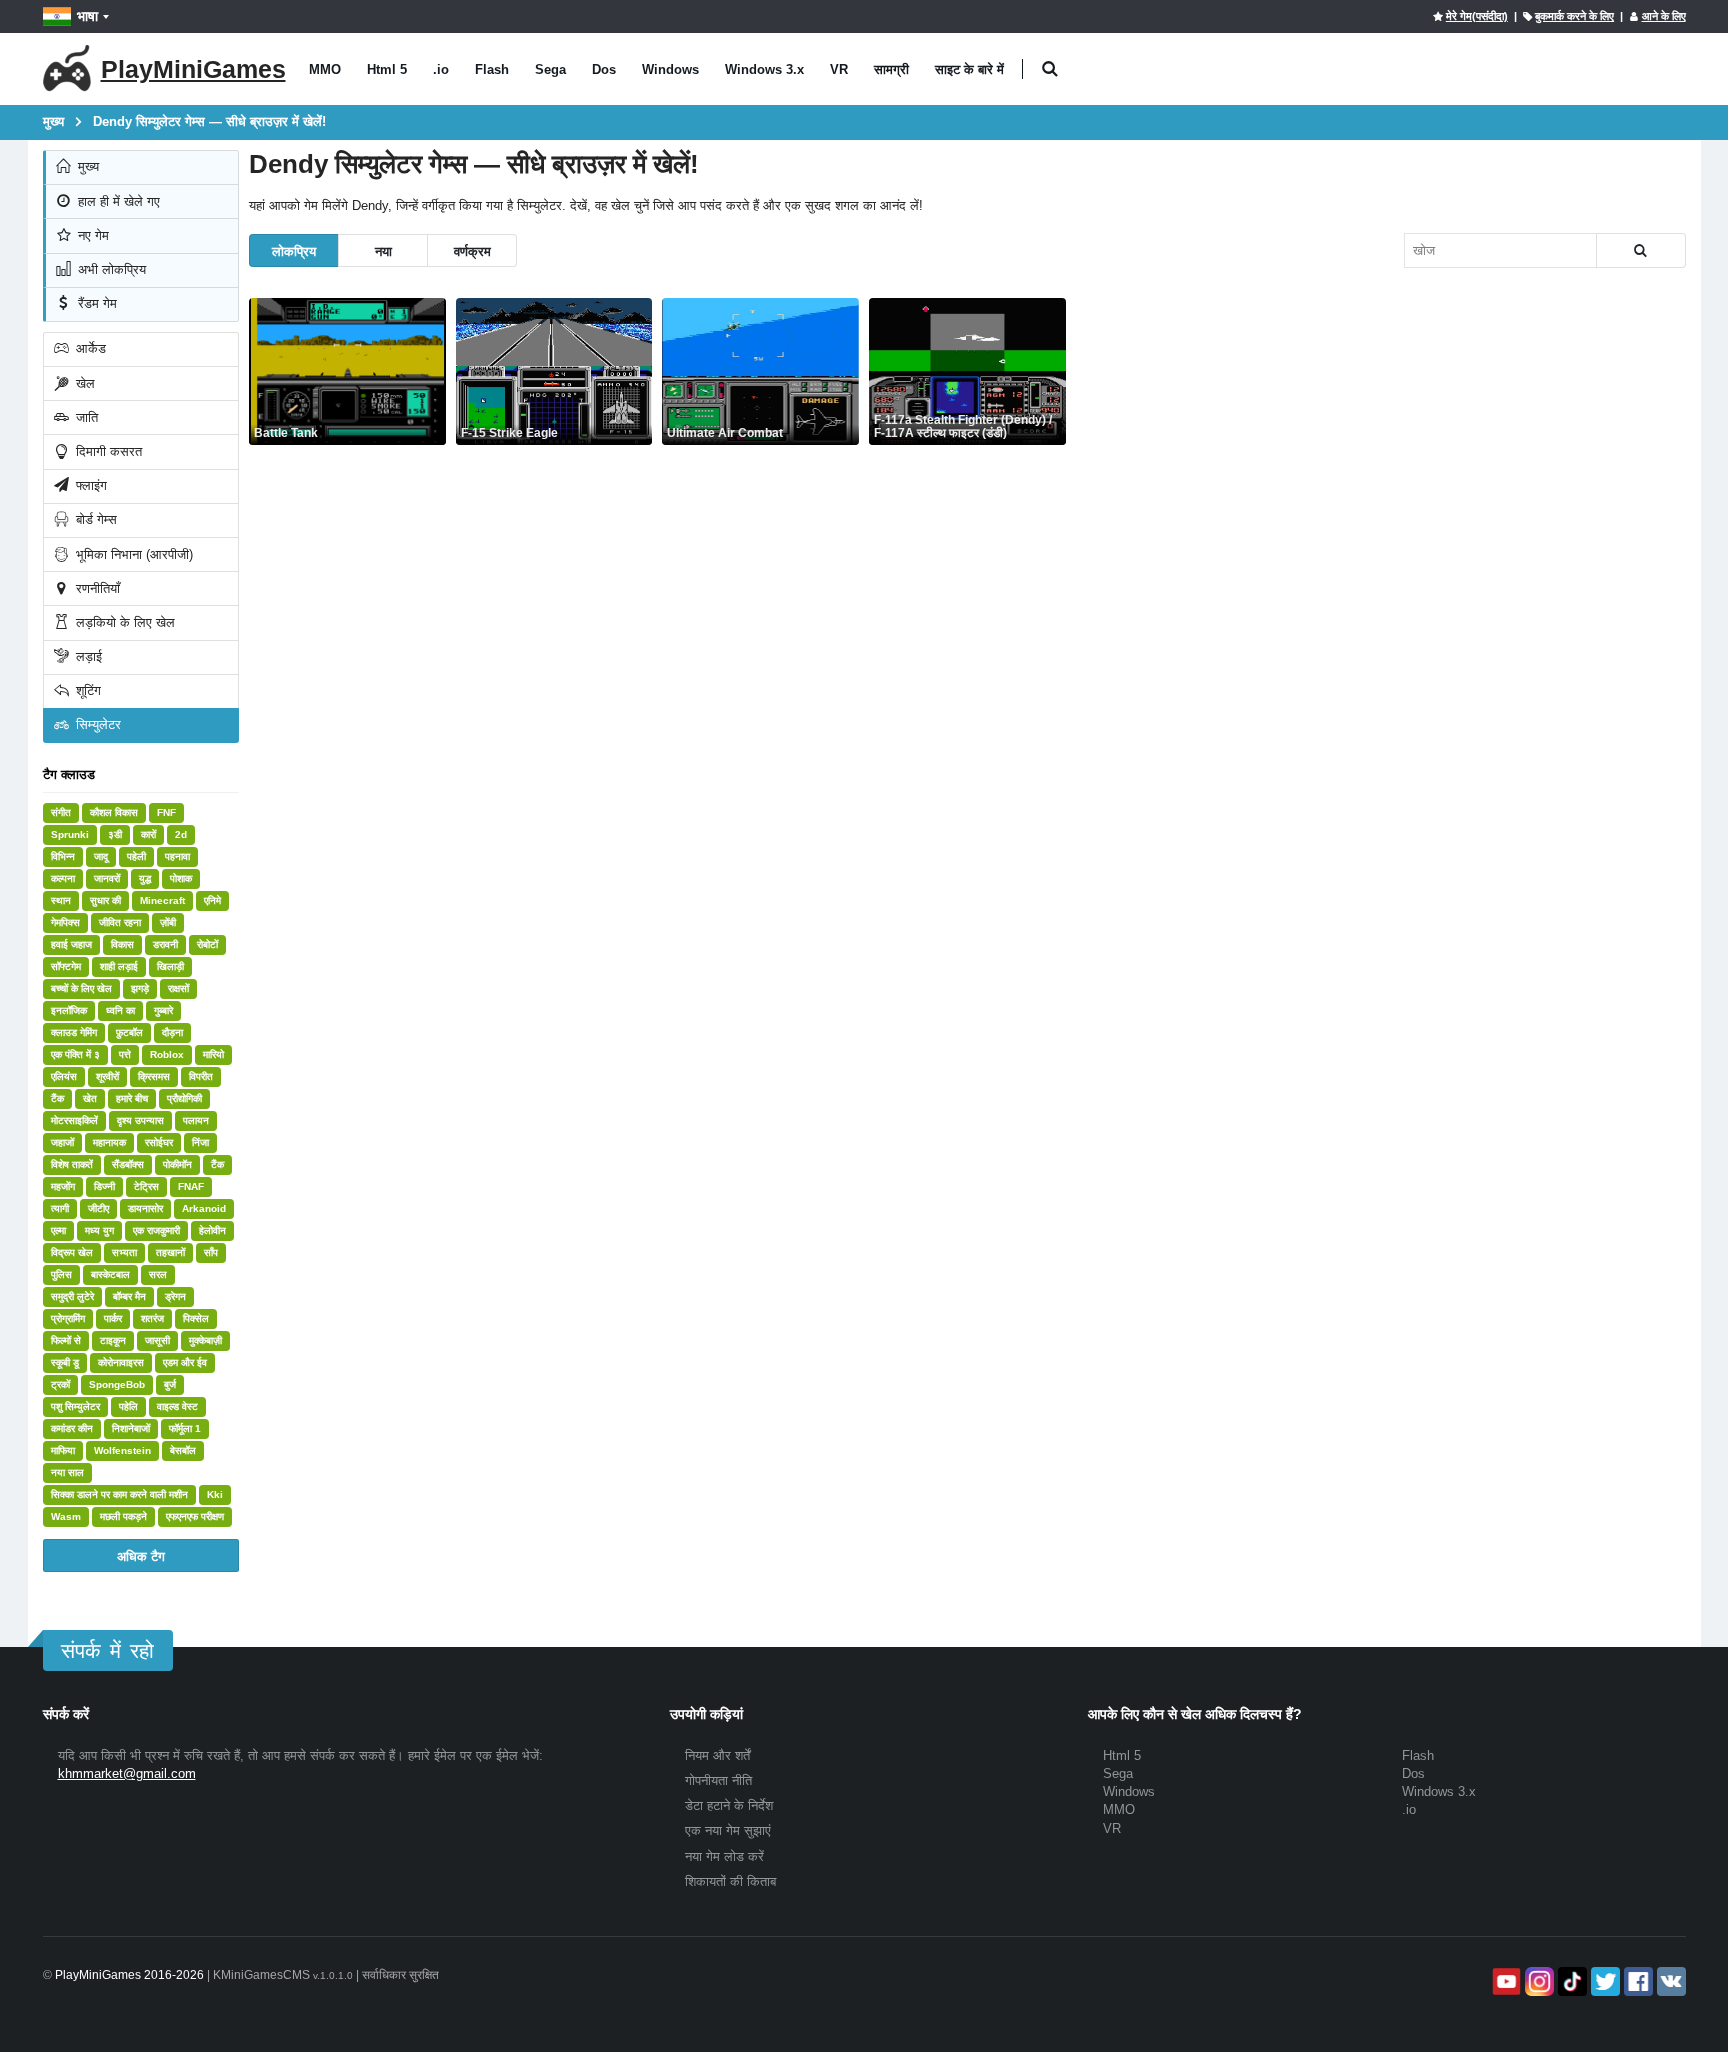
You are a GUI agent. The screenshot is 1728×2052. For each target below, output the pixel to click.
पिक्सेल (196, 1318)
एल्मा (58, 1230)
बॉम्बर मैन (129, 1296)
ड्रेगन (175, 1296)
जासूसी (157, 1340)
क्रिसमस (154, 1076)
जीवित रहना (120, 922)
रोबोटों (207, 944)
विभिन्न (63, 856)
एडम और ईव (185, 1362)
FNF (166, 812)
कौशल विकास (114, 812)
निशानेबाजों (131, 1428)
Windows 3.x (764, 69)
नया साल (67, 1472)
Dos (604, 69)
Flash (492, 69)
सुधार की (105, 900)
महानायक (109, 1142)
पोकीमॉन (177, 1164)
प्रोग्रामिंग (68, 1318)
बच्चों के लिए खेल (81, 988)
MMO (325, 69)
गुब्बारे (163, 1010)
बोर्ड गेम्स (94, 519)
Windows (670, 69)
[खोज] (1641, 250)
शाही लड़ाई (119, 966)
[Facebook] (1636, 1981)
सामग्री (891, 69)
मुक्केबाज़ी (205, 1340)
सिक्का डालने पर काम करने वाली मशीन (119, 1494)
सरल (158, 1274)
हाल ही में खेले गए (117, 201)
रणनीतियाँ (96, 588)
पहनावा (177, 856)
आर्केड (89, 348)
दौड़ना (172, 1032)
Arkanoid (204, 1208)
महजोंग (63, 1186)
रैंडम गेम (95, 303)
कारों (148, 834)
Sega (550, 69)
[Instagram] (1537, 1981)
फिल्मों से (66, 1340)
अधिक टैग (141, 1555)
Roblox (167, 1054)
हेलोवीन (212, 1230)
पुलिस (61, 1274)
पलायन (196, 1120)
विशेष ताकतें (72, 1164)
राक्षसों (178, 988)
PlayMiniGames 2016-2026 (129, 1975)
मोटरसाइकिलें (74, 1120)
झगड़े (140, 988)
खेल (83, 383)
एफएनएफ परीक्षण (195, 1516)
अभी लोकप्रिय (110, 269)
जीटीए (98, 1208)
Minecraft (162, 900)
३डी (115, 834)
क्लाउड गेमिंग (74, 1032)
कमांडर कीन (72, 1428)
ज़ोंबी (168, 922)
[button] (1050, 69)
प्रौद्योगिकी (184, 1098)
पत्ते (125, 1054)
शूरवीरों (107, 1076)
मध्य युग (99, 1230)
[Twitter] (1603, 1981)
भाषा (87, 16)
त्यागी (60, 1208)
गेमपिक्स (65, 922)
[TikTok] (1570, 1981)
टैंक (57, 1098)
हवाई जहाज (71, 944)
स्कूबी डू (65, 1362)
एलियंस (64, 1076)
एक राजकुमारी (156, 1230)
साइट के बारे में (969, 69)
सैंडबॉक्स (128, 1164)
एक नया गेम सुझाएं (728, 1830)
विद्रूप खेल (72, 1252)
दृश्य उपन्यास (140, 1120)
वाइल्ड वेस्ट (177, 1406)
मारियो (213, 1054)
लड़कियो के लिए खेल (123, 622)
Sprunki (70, 834)
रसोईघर (159, 1142)
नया (383, 250)
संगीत (61, 812)
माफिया (63, 1450)
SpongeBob (117, 1384)
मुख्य (86, 166)
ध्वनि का (120, 1010)
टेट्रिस (146, 1186)
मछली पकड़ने (123, 1516)
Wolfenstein (122, 1450)
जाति (85, 417)
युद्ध (145, 878)
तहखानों (170, 1252)
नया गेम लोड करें (724, 1856)
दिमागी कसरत (107, 451)
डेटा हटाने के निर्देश (729, 1805)
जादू (101, 856)
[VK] (1669, 1981)
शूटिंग (86, 690)
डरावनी (165, 944)
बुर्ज (170, 1384)
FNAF (191, 1186)
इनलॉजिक (69, 1010)
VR (839, 69)
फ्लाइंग (89, 485)
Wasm (66, 1516)
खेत (90, 1098)
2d (181, 834)
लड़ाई (87, 656)
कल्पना (63, 878)
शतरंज (152, 1318)
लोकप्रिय (294, 250)
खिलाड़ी (170, 966)
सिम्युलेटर (96, 724)
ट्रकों (60, 1384)
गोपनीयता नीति (718, 1780)
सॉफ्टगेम (66, 966)
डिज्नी (104, 1186)
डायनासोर (145, 1208)
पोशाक (181, 878)
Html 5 (387, 69)
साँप (211, 1252)
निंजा (200, 1142)
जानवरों (107, 878)
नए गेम (91, 235)
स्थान (61, 900)
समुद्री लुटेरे (72, 1296)
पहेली (136, 856)
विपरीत (201, 1076)
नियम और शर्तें (717, 1755)
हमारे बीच (132, 1098)
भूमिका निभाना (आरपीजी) (132, 554)
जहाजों (62, 1142)
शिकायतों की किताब (730, 1881)
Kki (215, 1494)
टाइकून (113, 1340)
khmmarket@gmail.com (127, 1773)
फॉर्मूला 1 (185, 1428)
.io (441, 69)
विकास (122, 944)
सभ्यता (124, 1252)
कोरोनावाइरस (121, 1362)
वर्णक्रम (472, 250)
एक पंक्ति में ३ (75, 1054)
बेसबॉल (183, 1450)
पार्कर (113, 1318)
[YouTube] (1504, 1981)
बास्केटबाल (110, 1274)
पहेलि (128, 1406)
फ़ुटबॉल (129, 1032)
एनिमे (212, 900)
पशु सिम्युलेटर (75, 1406)
